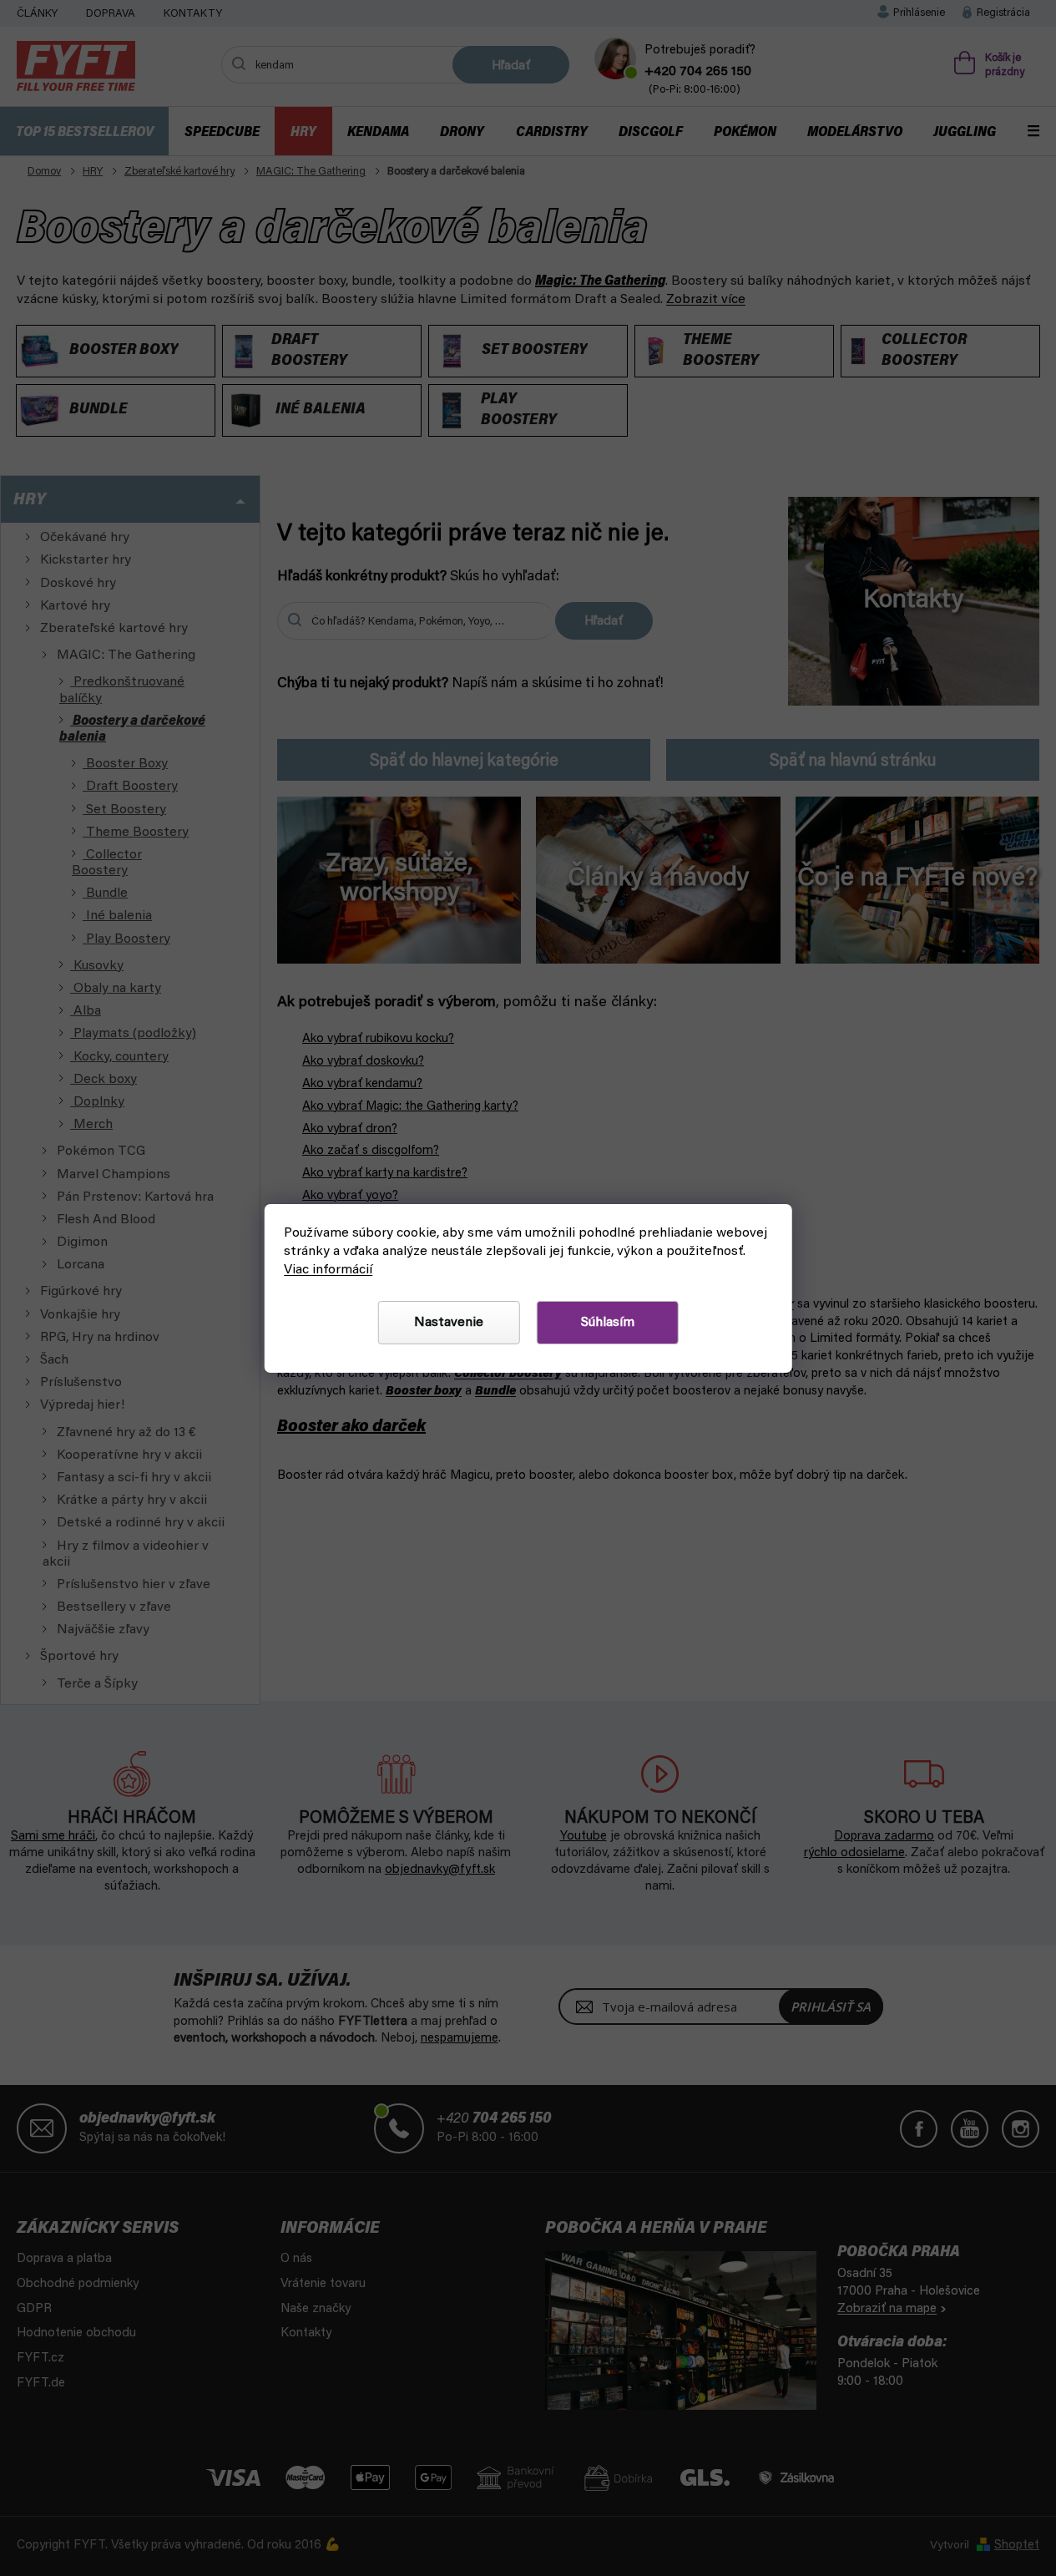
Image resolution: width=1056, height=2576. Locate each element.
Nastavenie (449, 1323)
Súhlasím (608, 1323)
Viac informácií (328, 1270)
